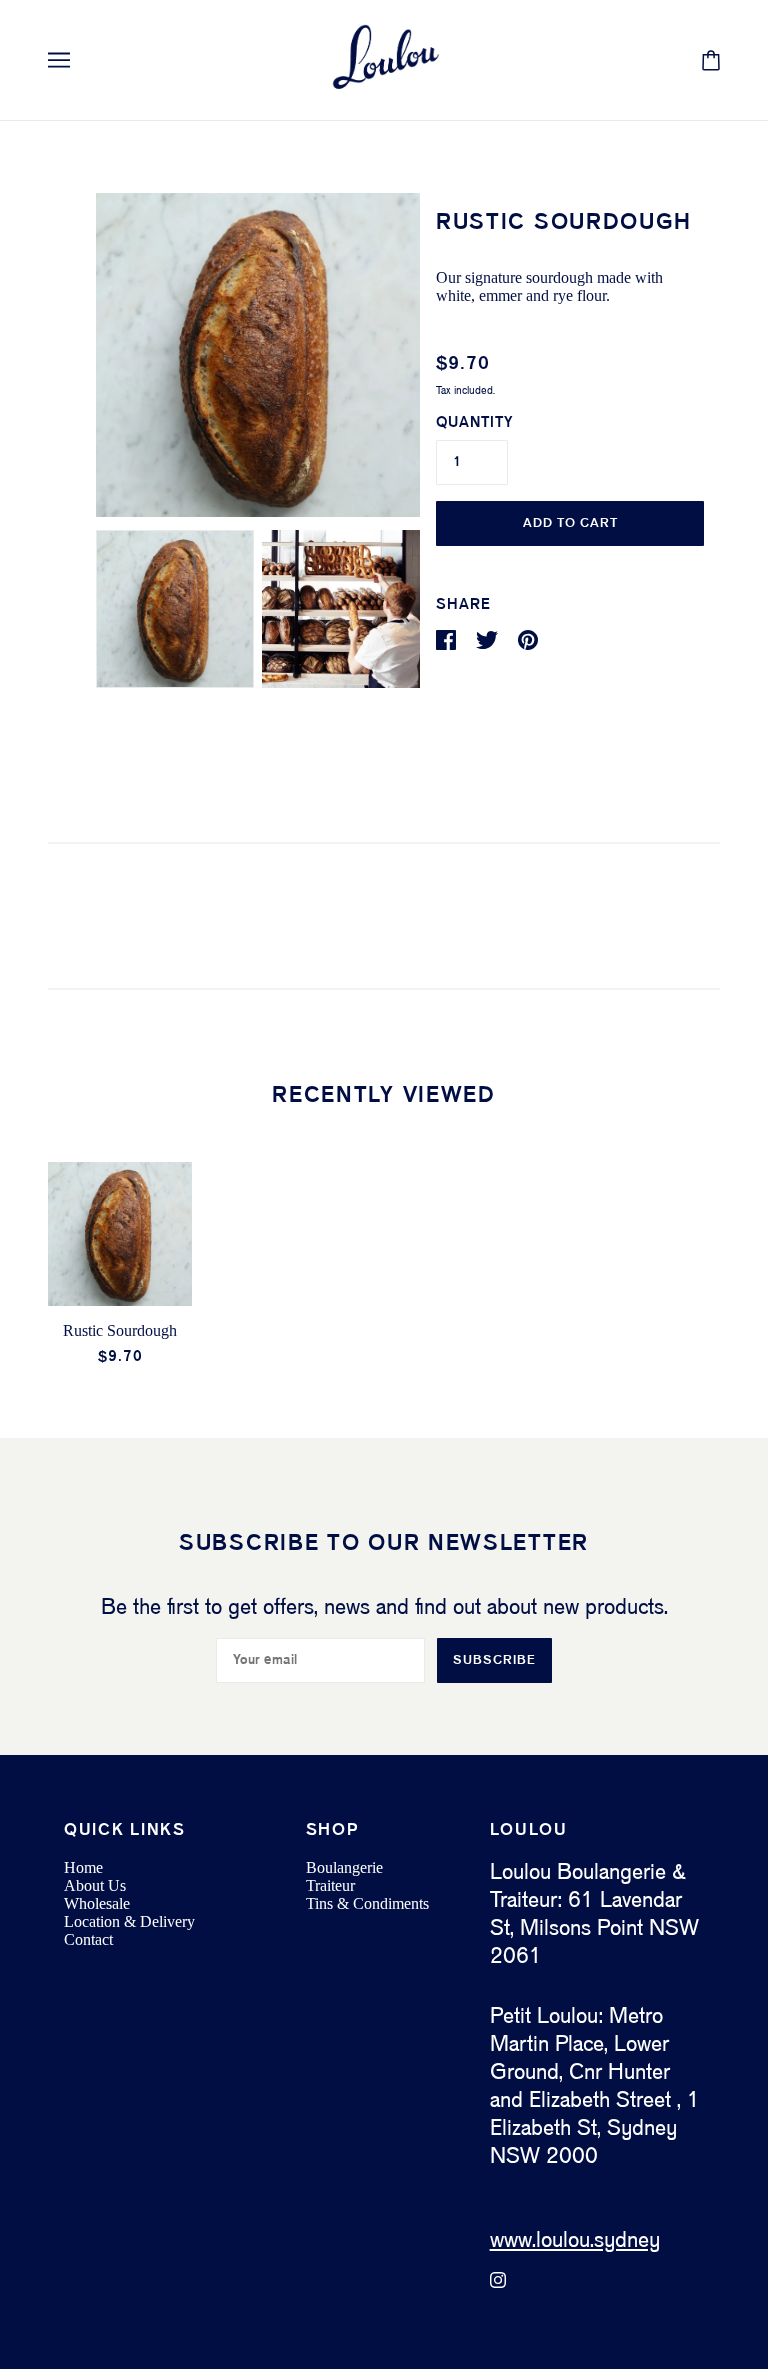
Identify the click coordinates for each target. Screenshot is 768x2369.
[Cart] (711, 60)
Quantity (474, 423)
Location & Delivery (129, 1921)
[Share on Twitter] (489, 640)
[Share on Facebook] (448, 640)
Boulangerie (344, 1867)
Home (83, 1867)
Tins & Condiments (367, 1903)
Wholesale (97, 1903)
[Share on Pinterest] (528, 640)
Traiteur (330, 1885)
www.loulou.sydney (575, 2241)
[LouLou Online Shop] (384, 60)
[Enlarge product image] (258, 355)
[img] (498, 2280)
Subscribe (494, 1660)
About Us (95, 1885)
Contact (88, 1939)
